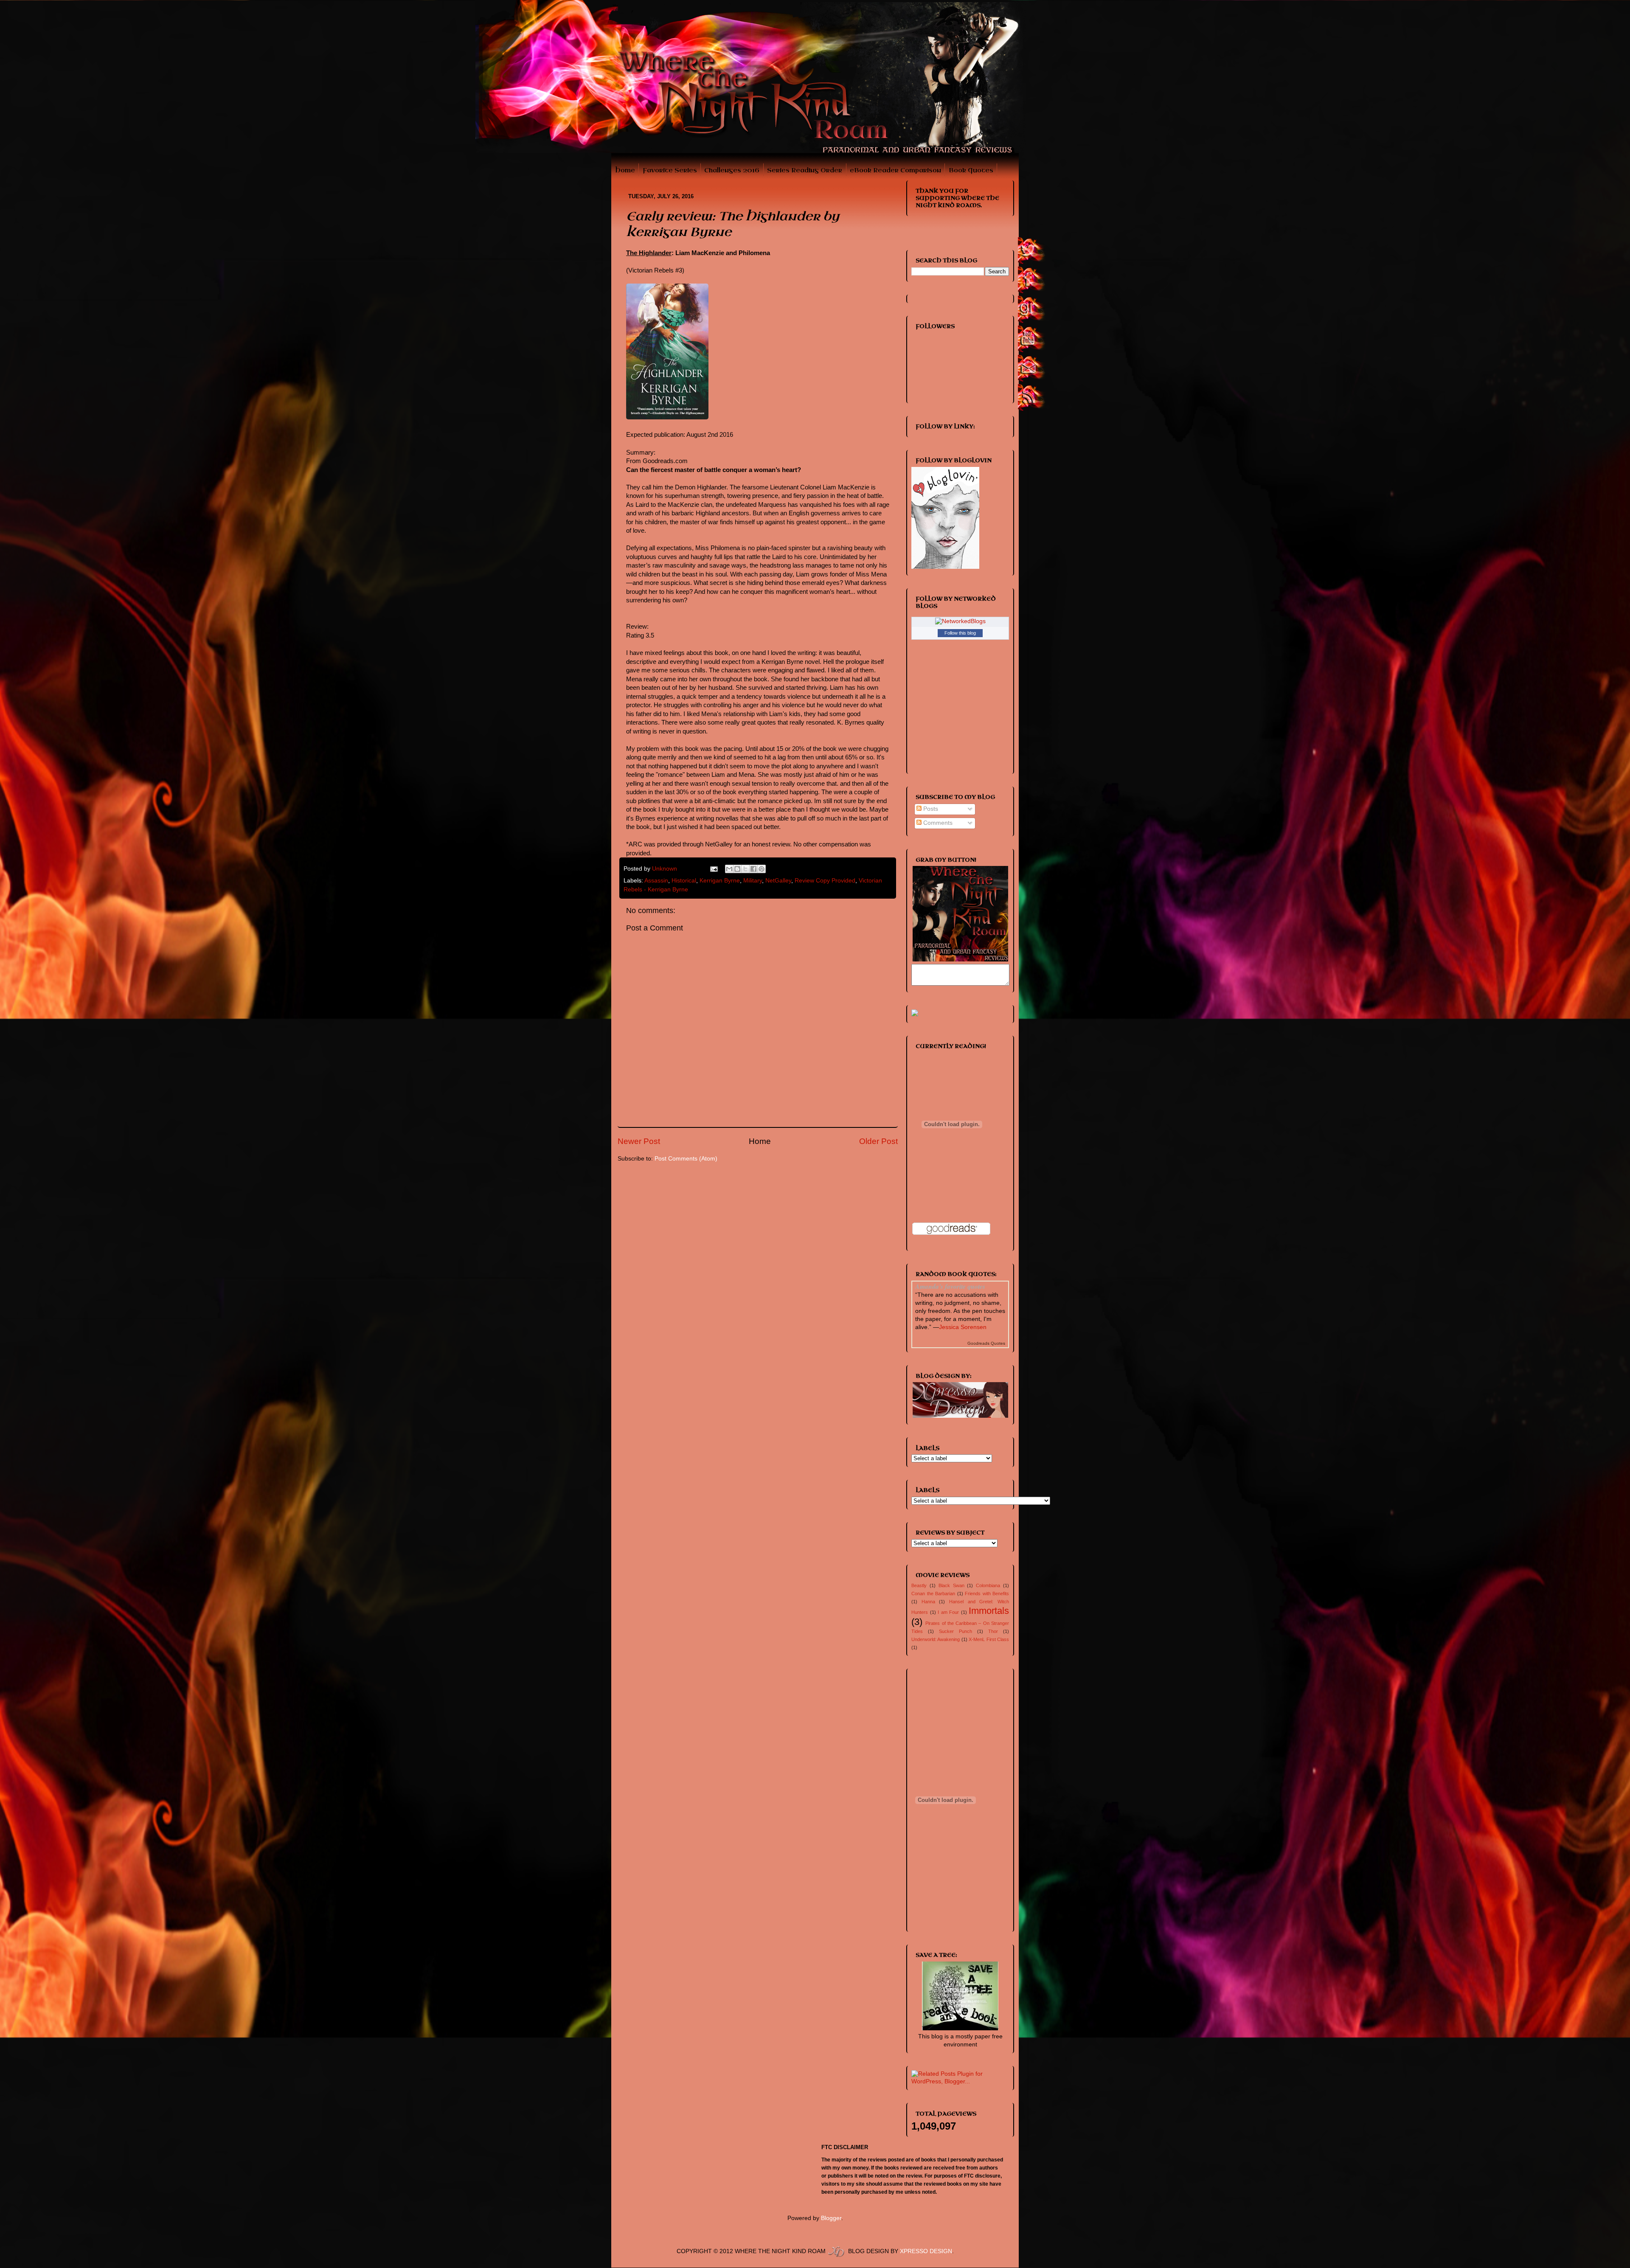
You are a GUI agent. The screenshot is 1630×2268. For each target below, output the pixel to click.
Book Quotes (971, 170)
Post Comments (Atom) (686, 1159)
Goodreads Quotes (986, 1343)
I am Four (948, 1612)
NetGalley (778, 881)
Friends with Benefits (987, 1594)
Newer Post (639, 1141)
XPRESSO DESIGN (926, 2251)
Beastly (919, 1585)
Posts (930, 809)
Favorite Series (670, 170)
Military (753, 881)
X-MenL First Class (989, 1639)
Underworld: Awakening (936, 1639)
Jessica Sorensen (963, 1327)
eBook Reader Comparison (895, 170)
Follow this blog (960, 633)
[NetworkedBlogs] (960, 621)
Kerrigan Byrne (720, 881)
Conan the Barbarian (933, 1594)
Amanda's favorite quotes (950, 1286)
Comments (937, 823)
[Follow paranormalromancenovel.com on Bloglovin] (945, 567)
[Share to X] (745, 869)
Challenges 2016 (732, 170)
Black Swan (951, 1585)
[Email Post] (714, 869)
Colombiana (988, 1585)
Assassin (656, 881)
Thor (993, 1631)
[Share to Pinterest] (762, 869)
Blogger (831, 2218)
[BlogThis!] (737, 869)
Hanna (928, 1602)
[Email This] (729, 869)
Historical (684, 881)
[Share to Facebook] (753, 869)
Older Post (878, 1141)
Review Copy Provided (825, 881)
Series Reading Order (805, 170)
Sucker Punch (956, 1631)
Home (625, 170)
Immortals (989, 1611)
